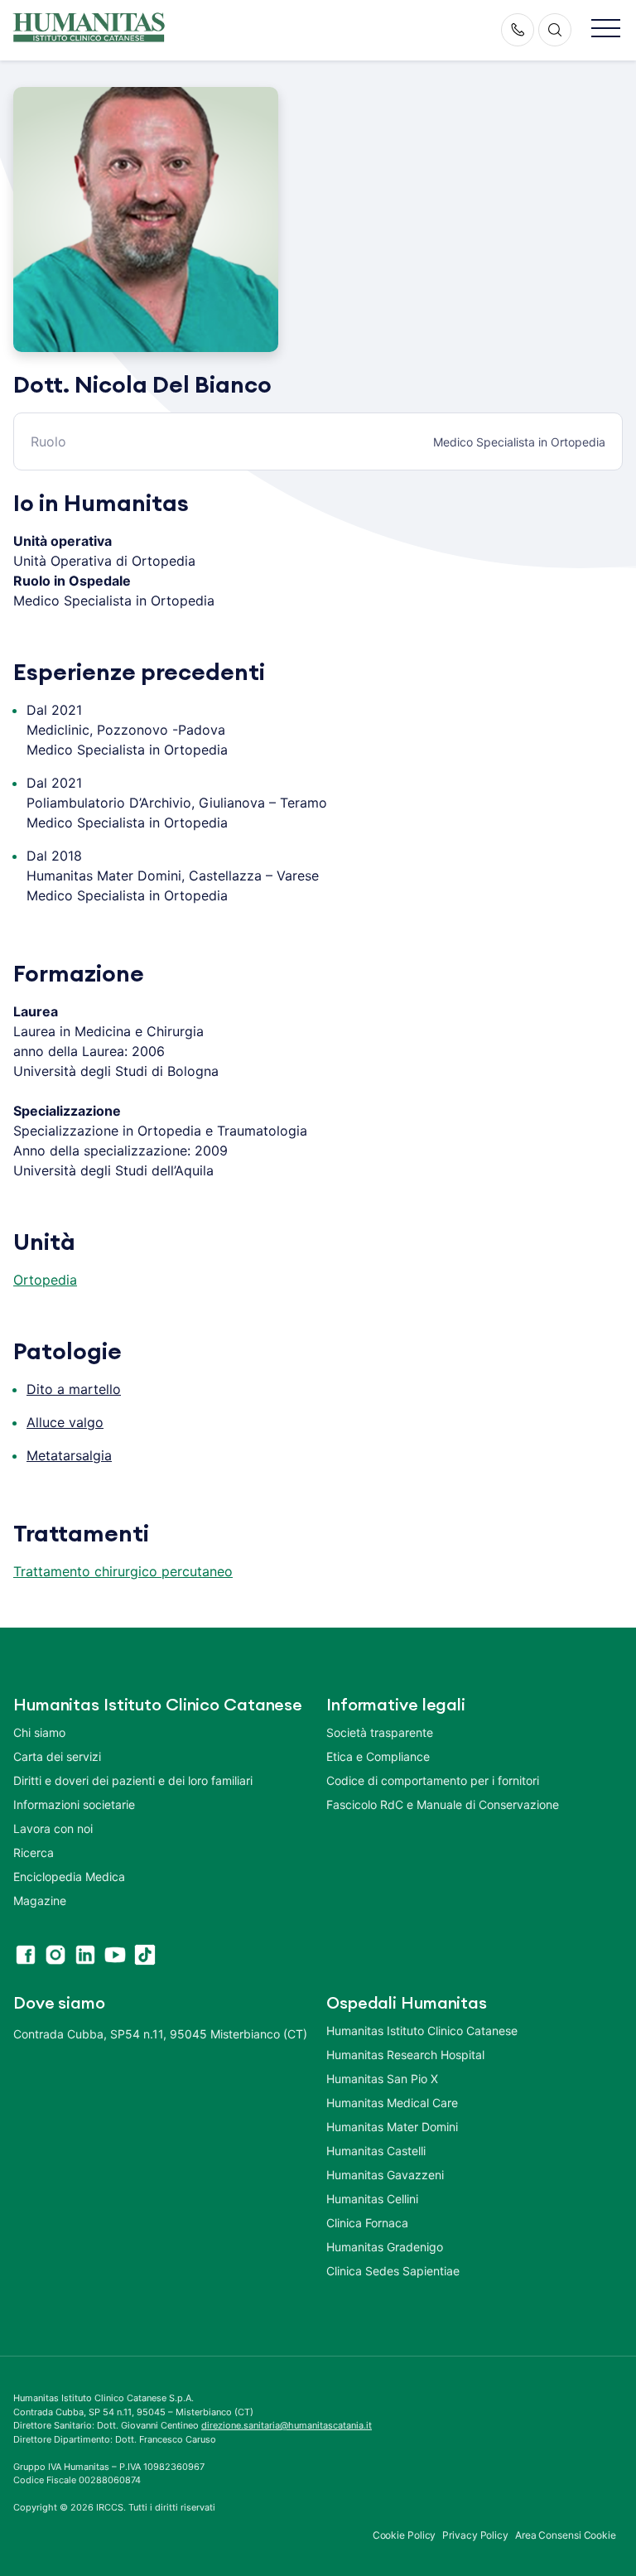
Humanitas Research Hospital (405, 2055)
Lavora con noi (53, 1828)
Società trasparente (380, 1732)
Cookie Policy (405, 2535)
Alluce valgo (65, 1422)
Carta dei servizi (57, 1756)
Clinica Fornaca (367, 2223)
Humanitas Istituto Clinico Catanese (422, 2031)
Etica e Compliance (378, 1756)
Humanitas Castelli (376, 2151)
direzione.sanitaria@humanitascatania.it (287, 2425)
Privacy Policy (475, 2535)
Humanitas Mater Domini (392, 2127)
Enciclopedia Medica (69, 1877)
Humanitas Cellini (372, 2199)
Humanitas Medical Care (392, 2103)
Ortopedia (45, 1280)
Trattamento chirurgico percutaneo (123, 1571)
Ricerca (34, 1852)
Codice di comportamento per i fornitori (433, 1780)
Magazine (40, 1901)
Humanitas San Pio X (382, 2079)
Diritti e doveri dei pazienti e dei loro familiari (135, 1780)
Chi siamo (39, 1732)
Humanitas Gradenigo (385, 2247)
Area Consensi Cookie (566, 2535)
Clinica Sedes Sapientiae (393, 2271)
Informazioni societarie (74, 1804)
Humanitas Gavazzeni (385, 2175)
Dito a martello (74, 1389)
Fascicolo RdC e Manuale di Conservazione (443, 1804)
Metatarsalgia (69, 1455)
